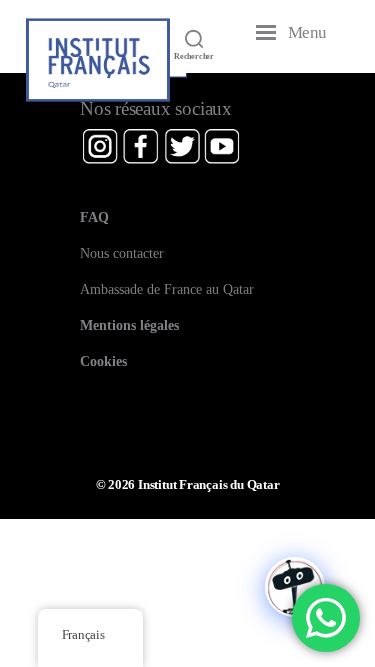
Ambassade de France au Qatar (167, 289)
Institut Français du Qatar (208, 485)
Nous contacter (122, 253)
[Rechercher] (194, 38)
